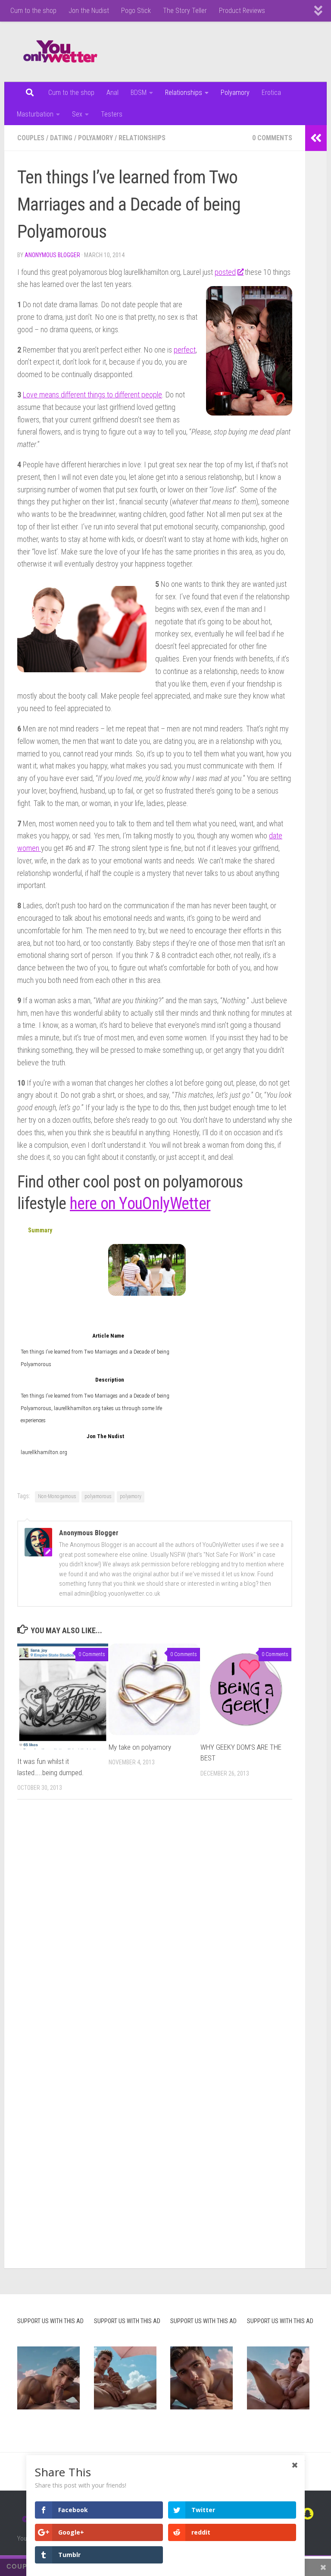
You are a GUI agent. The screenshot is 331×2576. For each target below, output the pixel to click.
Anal (112, 93)
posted (225, 272)
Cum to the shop (33, 11)
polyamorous (98, 1496)
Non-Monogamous (57, 1496)
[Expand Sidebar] (316, 138)
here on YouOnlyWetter (140, 1203)
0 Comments (272, 138)
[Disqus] (155, 1925)
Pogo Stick (136, 11)
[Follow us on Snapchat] (308, 2514)
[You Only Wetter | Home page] (60, 52)
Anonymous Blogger (52, 255)
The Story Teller (185, 11)
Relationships (184, 93)
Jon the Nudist (89, 11)
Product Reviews (242, 11)
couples (31, 138)
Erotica (271, 93)
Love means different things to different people (92, 395)
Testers (112, 114)
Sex (77, 114)
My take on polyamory (140, 1747)
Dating (61, 138)
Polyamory (235, 93)
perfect (185, 350)
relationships (142, 138)
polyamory (95, 138)
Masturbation (35, 114)
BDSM (139, 93)
